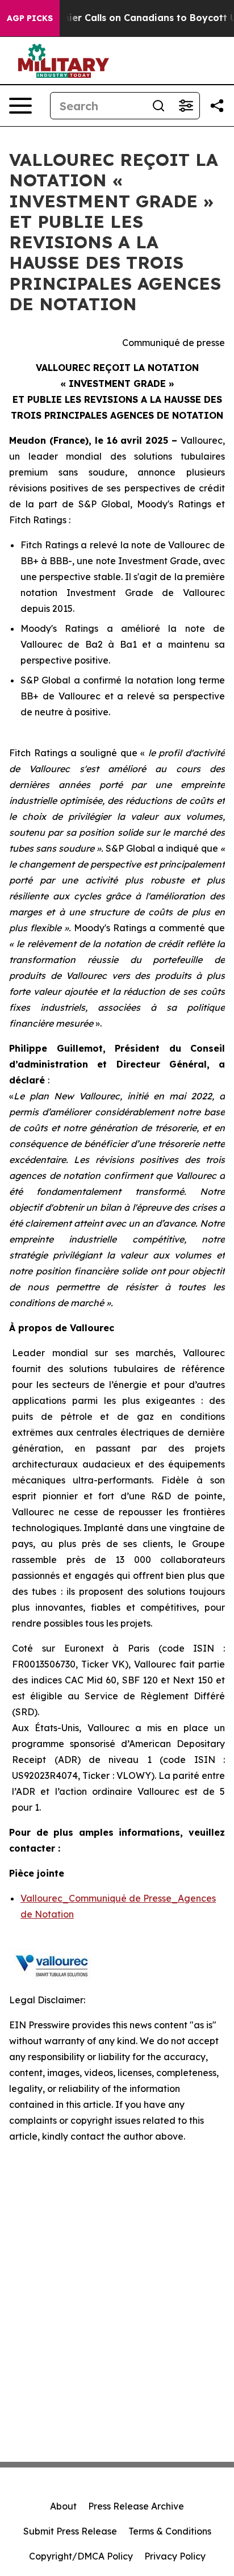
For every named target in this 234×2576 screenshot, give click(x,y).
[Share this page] (217, 106)
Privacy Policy (175, 2556)
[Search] (158, 106)
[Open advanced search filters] (186, 106)
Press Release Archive (136, 2506)
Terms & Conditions (170, 2531)
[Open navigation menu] (20, 106)
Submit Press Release (70, 2531)
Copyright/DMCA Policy (81, 2556)
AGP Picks (30, 18)
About (63, 2506)
